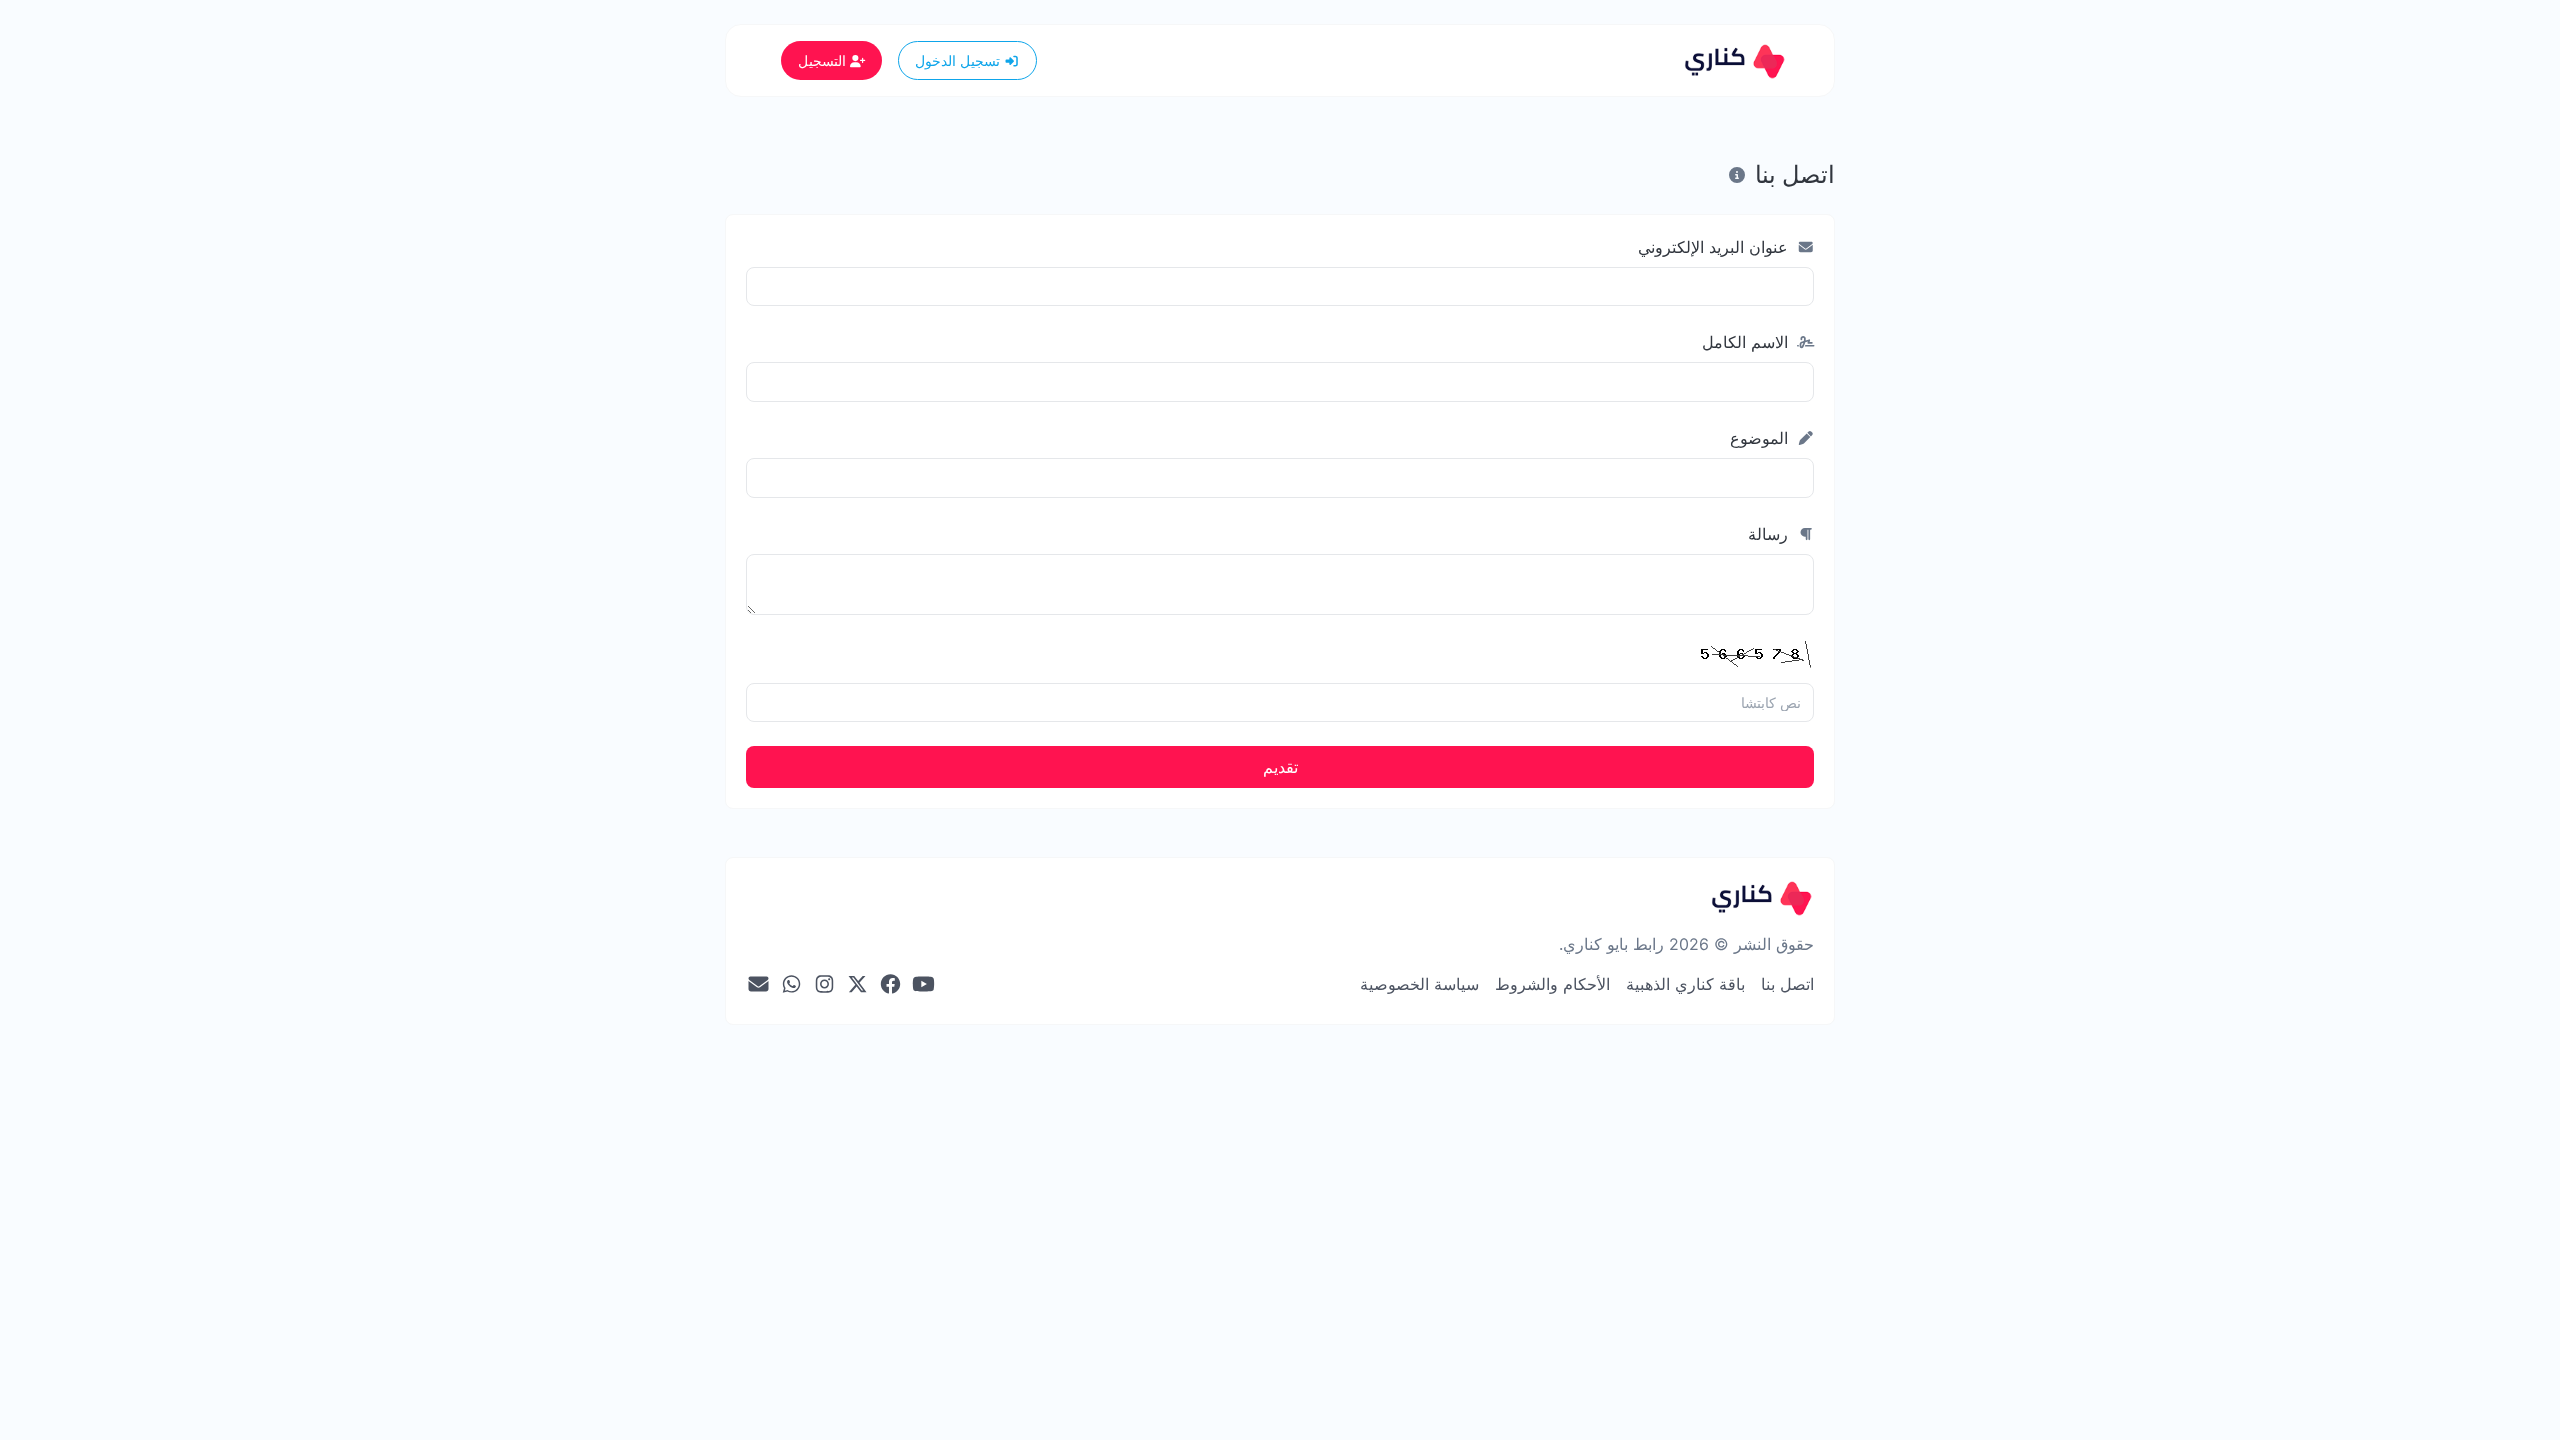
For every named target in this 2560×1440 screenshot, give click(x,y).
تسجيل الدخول (959, 60)
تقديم (1280, 767)
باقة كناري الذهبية (1685, 984)
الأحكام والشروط (1552, 984)
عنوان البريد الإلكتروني (1715, 247)
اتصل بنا (1787, 984)
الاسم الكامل (1747, 342)
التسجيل (824, 60)
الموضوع (1761, 438)
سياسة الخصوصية (1419, 984)
